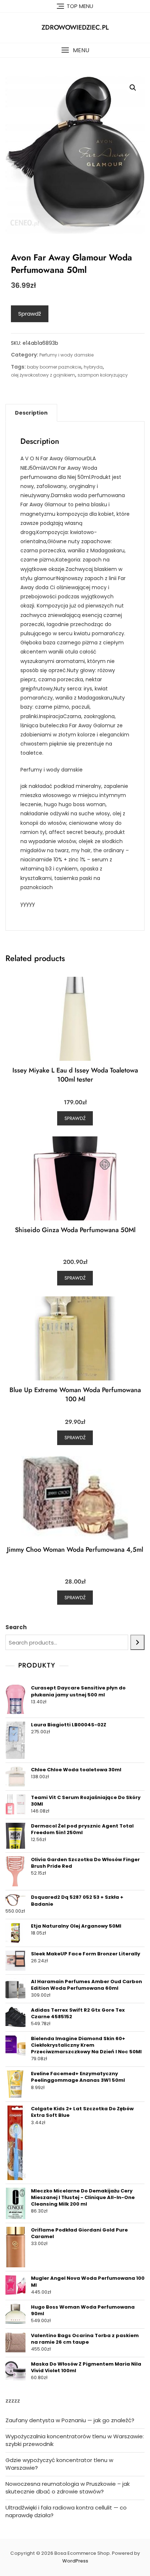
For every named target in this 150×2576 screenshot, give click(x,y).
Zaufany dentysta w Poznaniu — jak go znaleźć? (70, 2420)
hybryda (93, 367)
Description (31, 413)
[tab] (31, 413)
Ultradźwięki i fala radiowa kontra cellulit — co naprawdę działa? (66, 2511)
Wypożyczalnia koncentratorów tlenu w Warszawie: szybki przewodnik (75, 2440)
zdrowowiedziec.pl (75, 27)
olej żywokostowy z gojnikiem (43, 375)
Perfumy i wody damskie (66, 355)
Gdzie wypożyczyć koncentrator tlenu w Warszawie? (59, 2464)
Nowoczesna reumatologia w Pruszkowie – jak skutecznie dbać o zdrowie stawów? (68, 2488)
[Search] (137, 1642)
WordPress (75, 2561)
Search (16, 1627)
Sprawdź (30, 314)
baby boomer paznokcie (54, 367)
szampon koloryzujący (103, 375)
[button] (75, 50)
